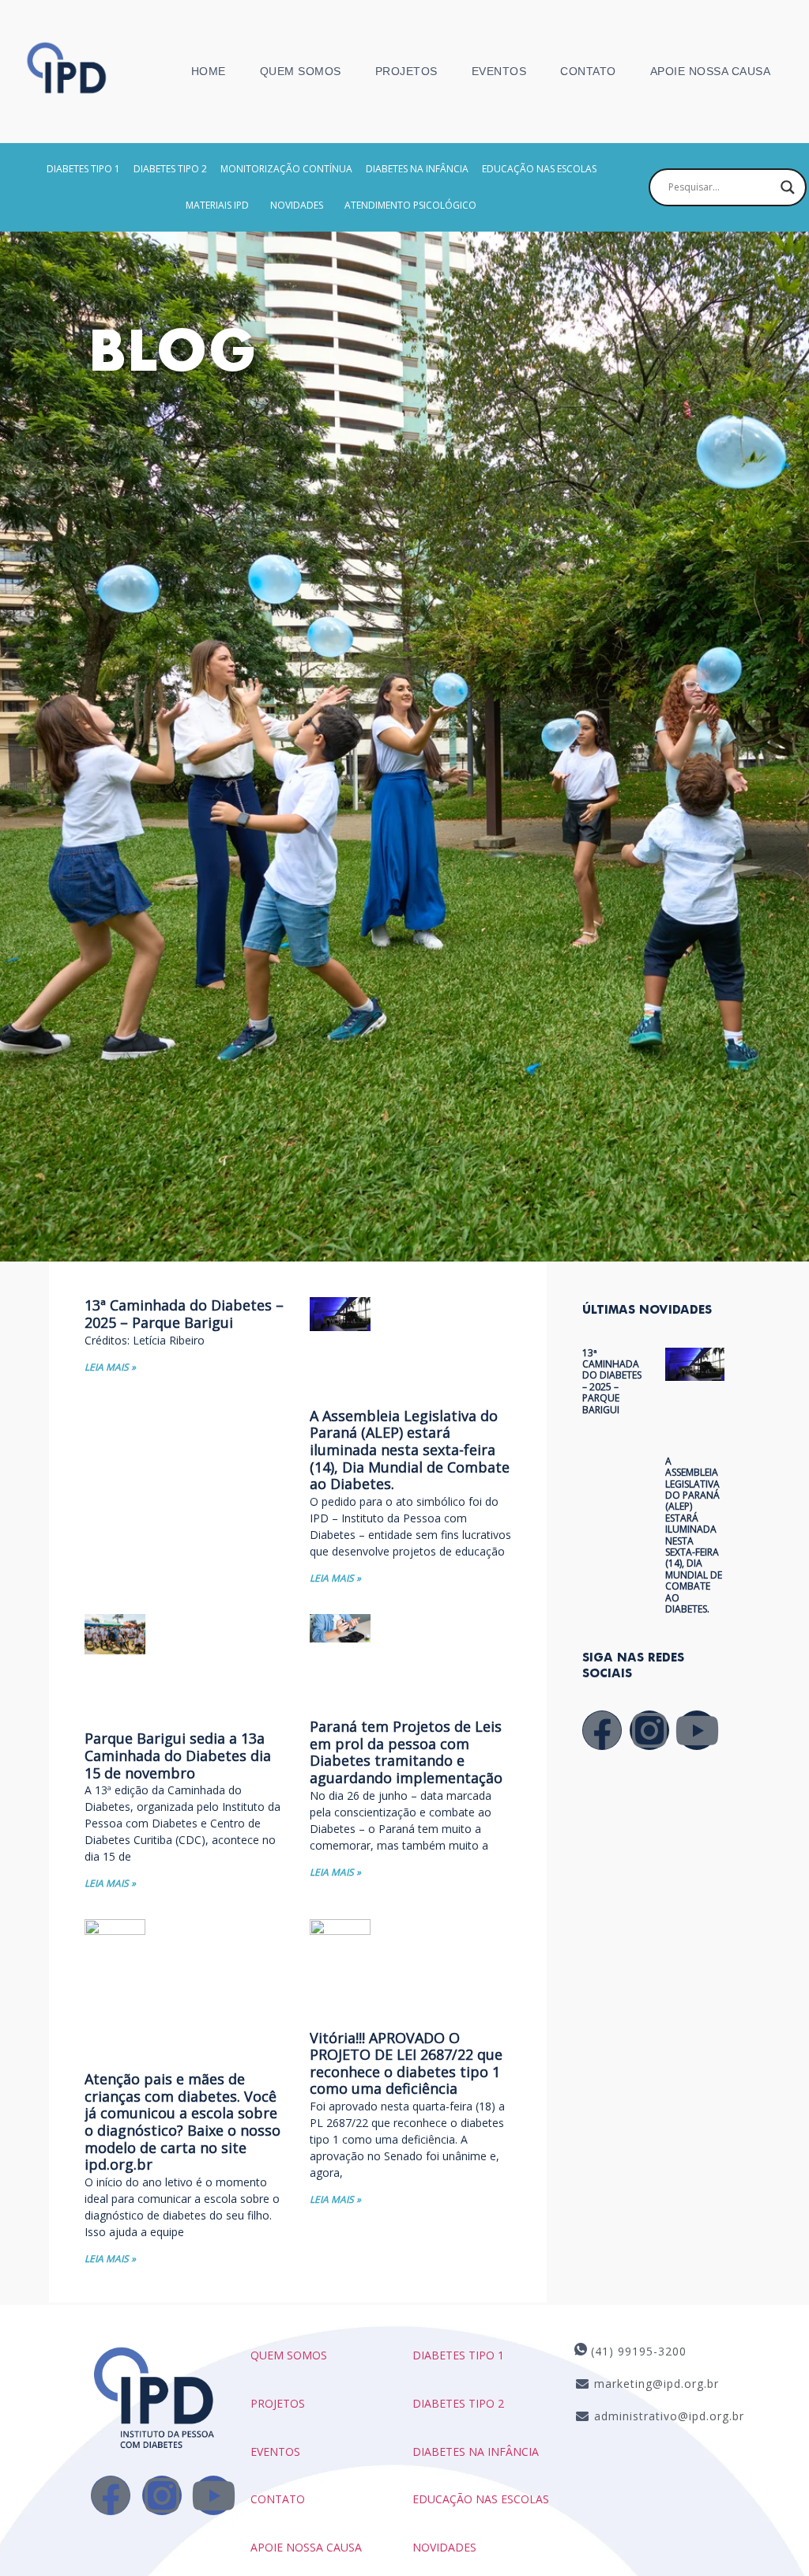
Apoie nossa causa (711, 71)
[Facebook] (602, 1730)
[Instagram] (649, 1730)
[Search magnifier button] (788, 187)
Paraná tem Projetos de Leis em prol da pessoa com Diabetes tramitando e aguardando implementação (406, 1752)
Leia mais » (110, 1367)
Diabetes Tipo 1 (83, 169)
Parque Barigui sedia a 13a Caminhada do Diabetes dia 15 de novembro (178, 1755)
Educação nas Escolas (481, 2499)
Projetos (406, 71)
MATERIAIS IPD (217, 205)
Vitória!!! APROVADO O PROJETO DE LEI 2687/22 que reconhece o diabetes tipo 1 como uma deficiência (406, 2063)
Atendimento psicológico (410, 205)
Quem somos (289, 2355)
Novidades (297, 205)
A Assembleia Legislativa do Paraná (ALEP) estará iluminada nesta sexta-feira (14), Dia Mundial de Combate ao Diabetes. (410, 1450)
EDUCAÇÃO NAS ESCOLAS (539, 169)
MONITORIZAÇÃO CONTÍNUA (286, 169)
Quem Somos (301, 71)
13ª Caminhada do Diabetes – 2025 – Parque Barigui (184, 1314)
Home (209, 71)
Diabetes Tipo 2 (170, 169)
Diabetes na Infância (417, 169)
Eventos (499, 71)
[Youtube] (697, 1730)
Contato (588, 71)
